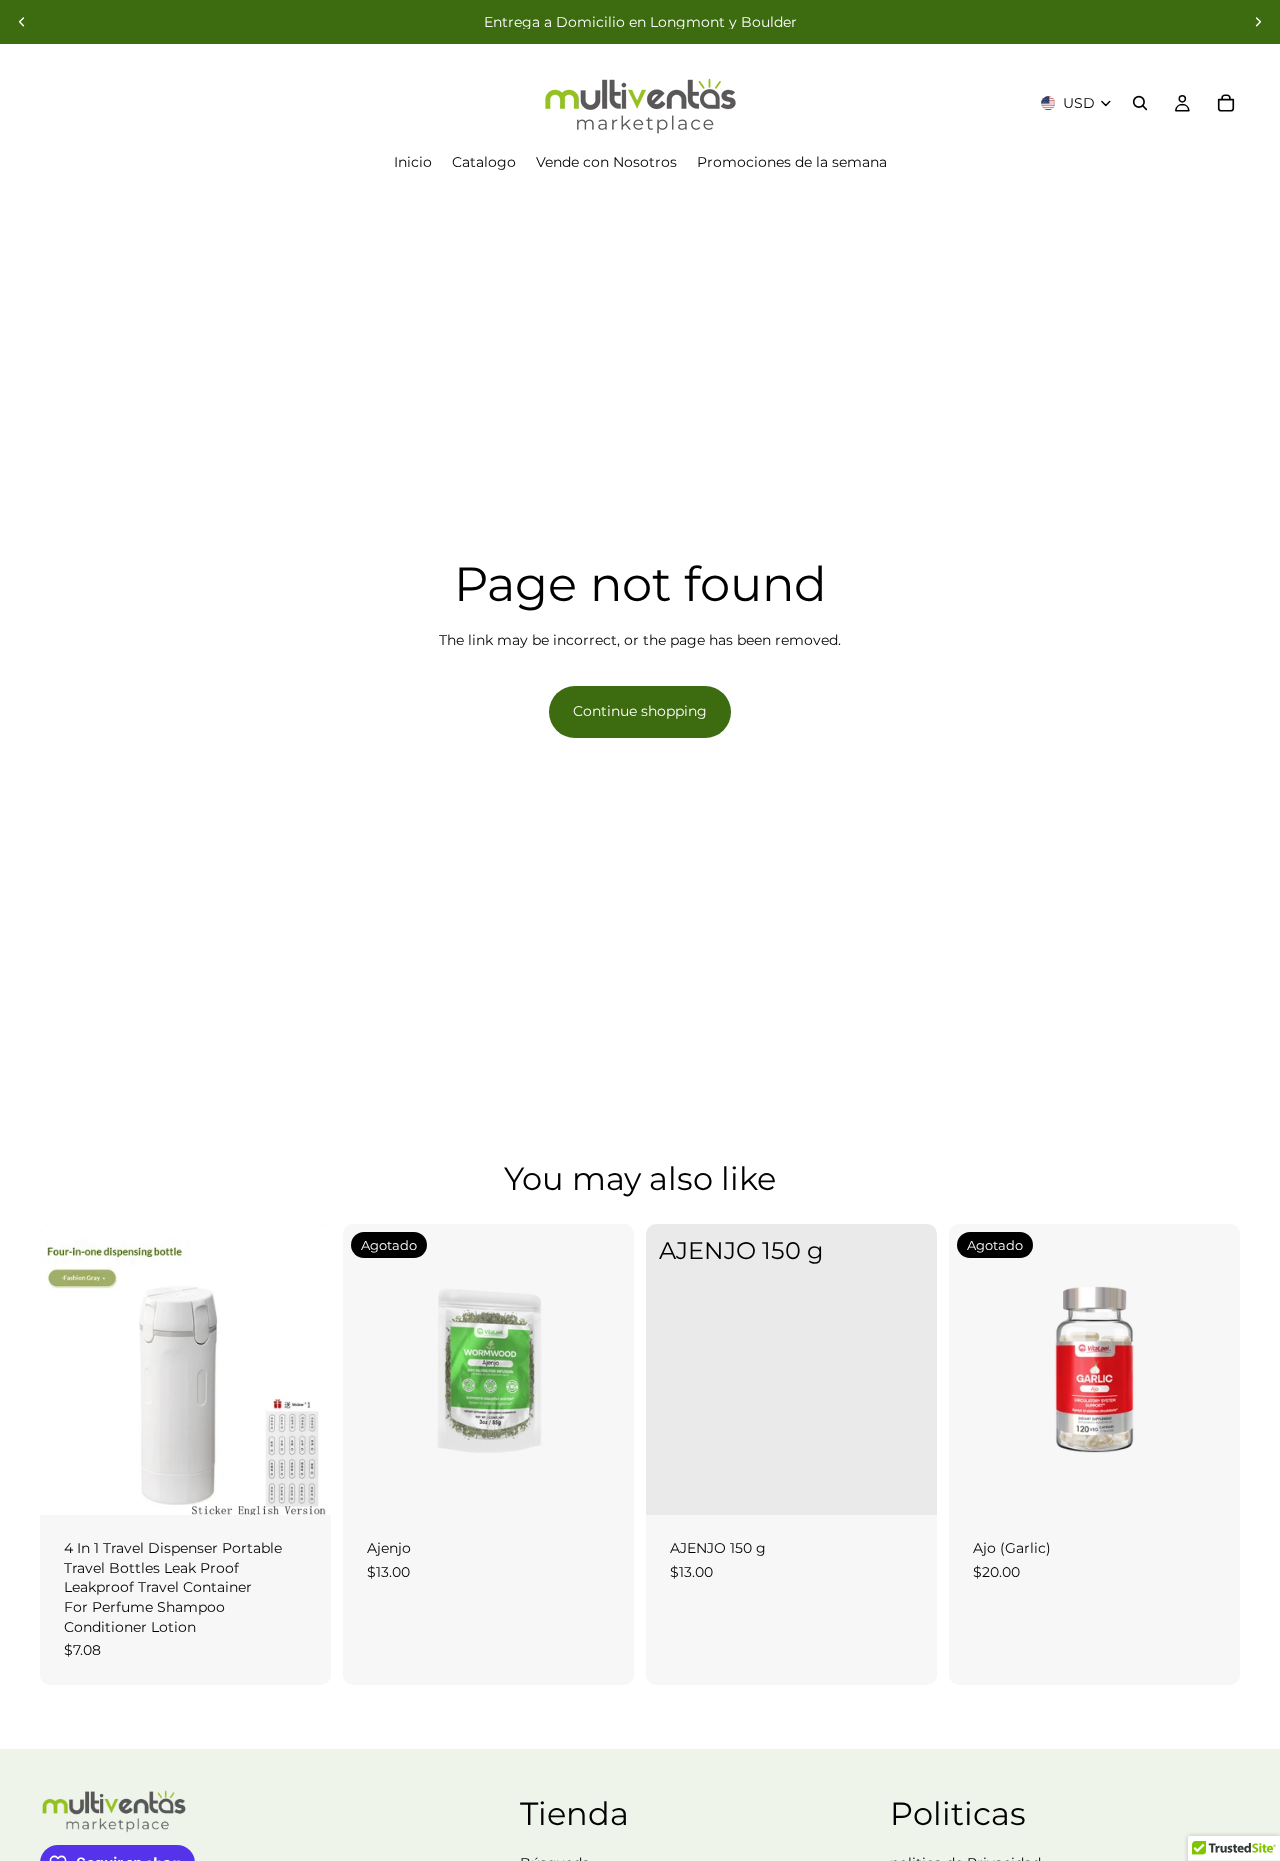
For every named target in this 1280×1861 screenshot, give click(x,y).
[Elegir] (300, 1484)
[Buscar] (1140, 103)
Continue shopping (640, 711)
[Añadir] (906, 1484)
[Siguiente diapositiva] (1258, 22)
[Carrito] (1226, 103)
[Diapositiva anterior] (22, 22)
